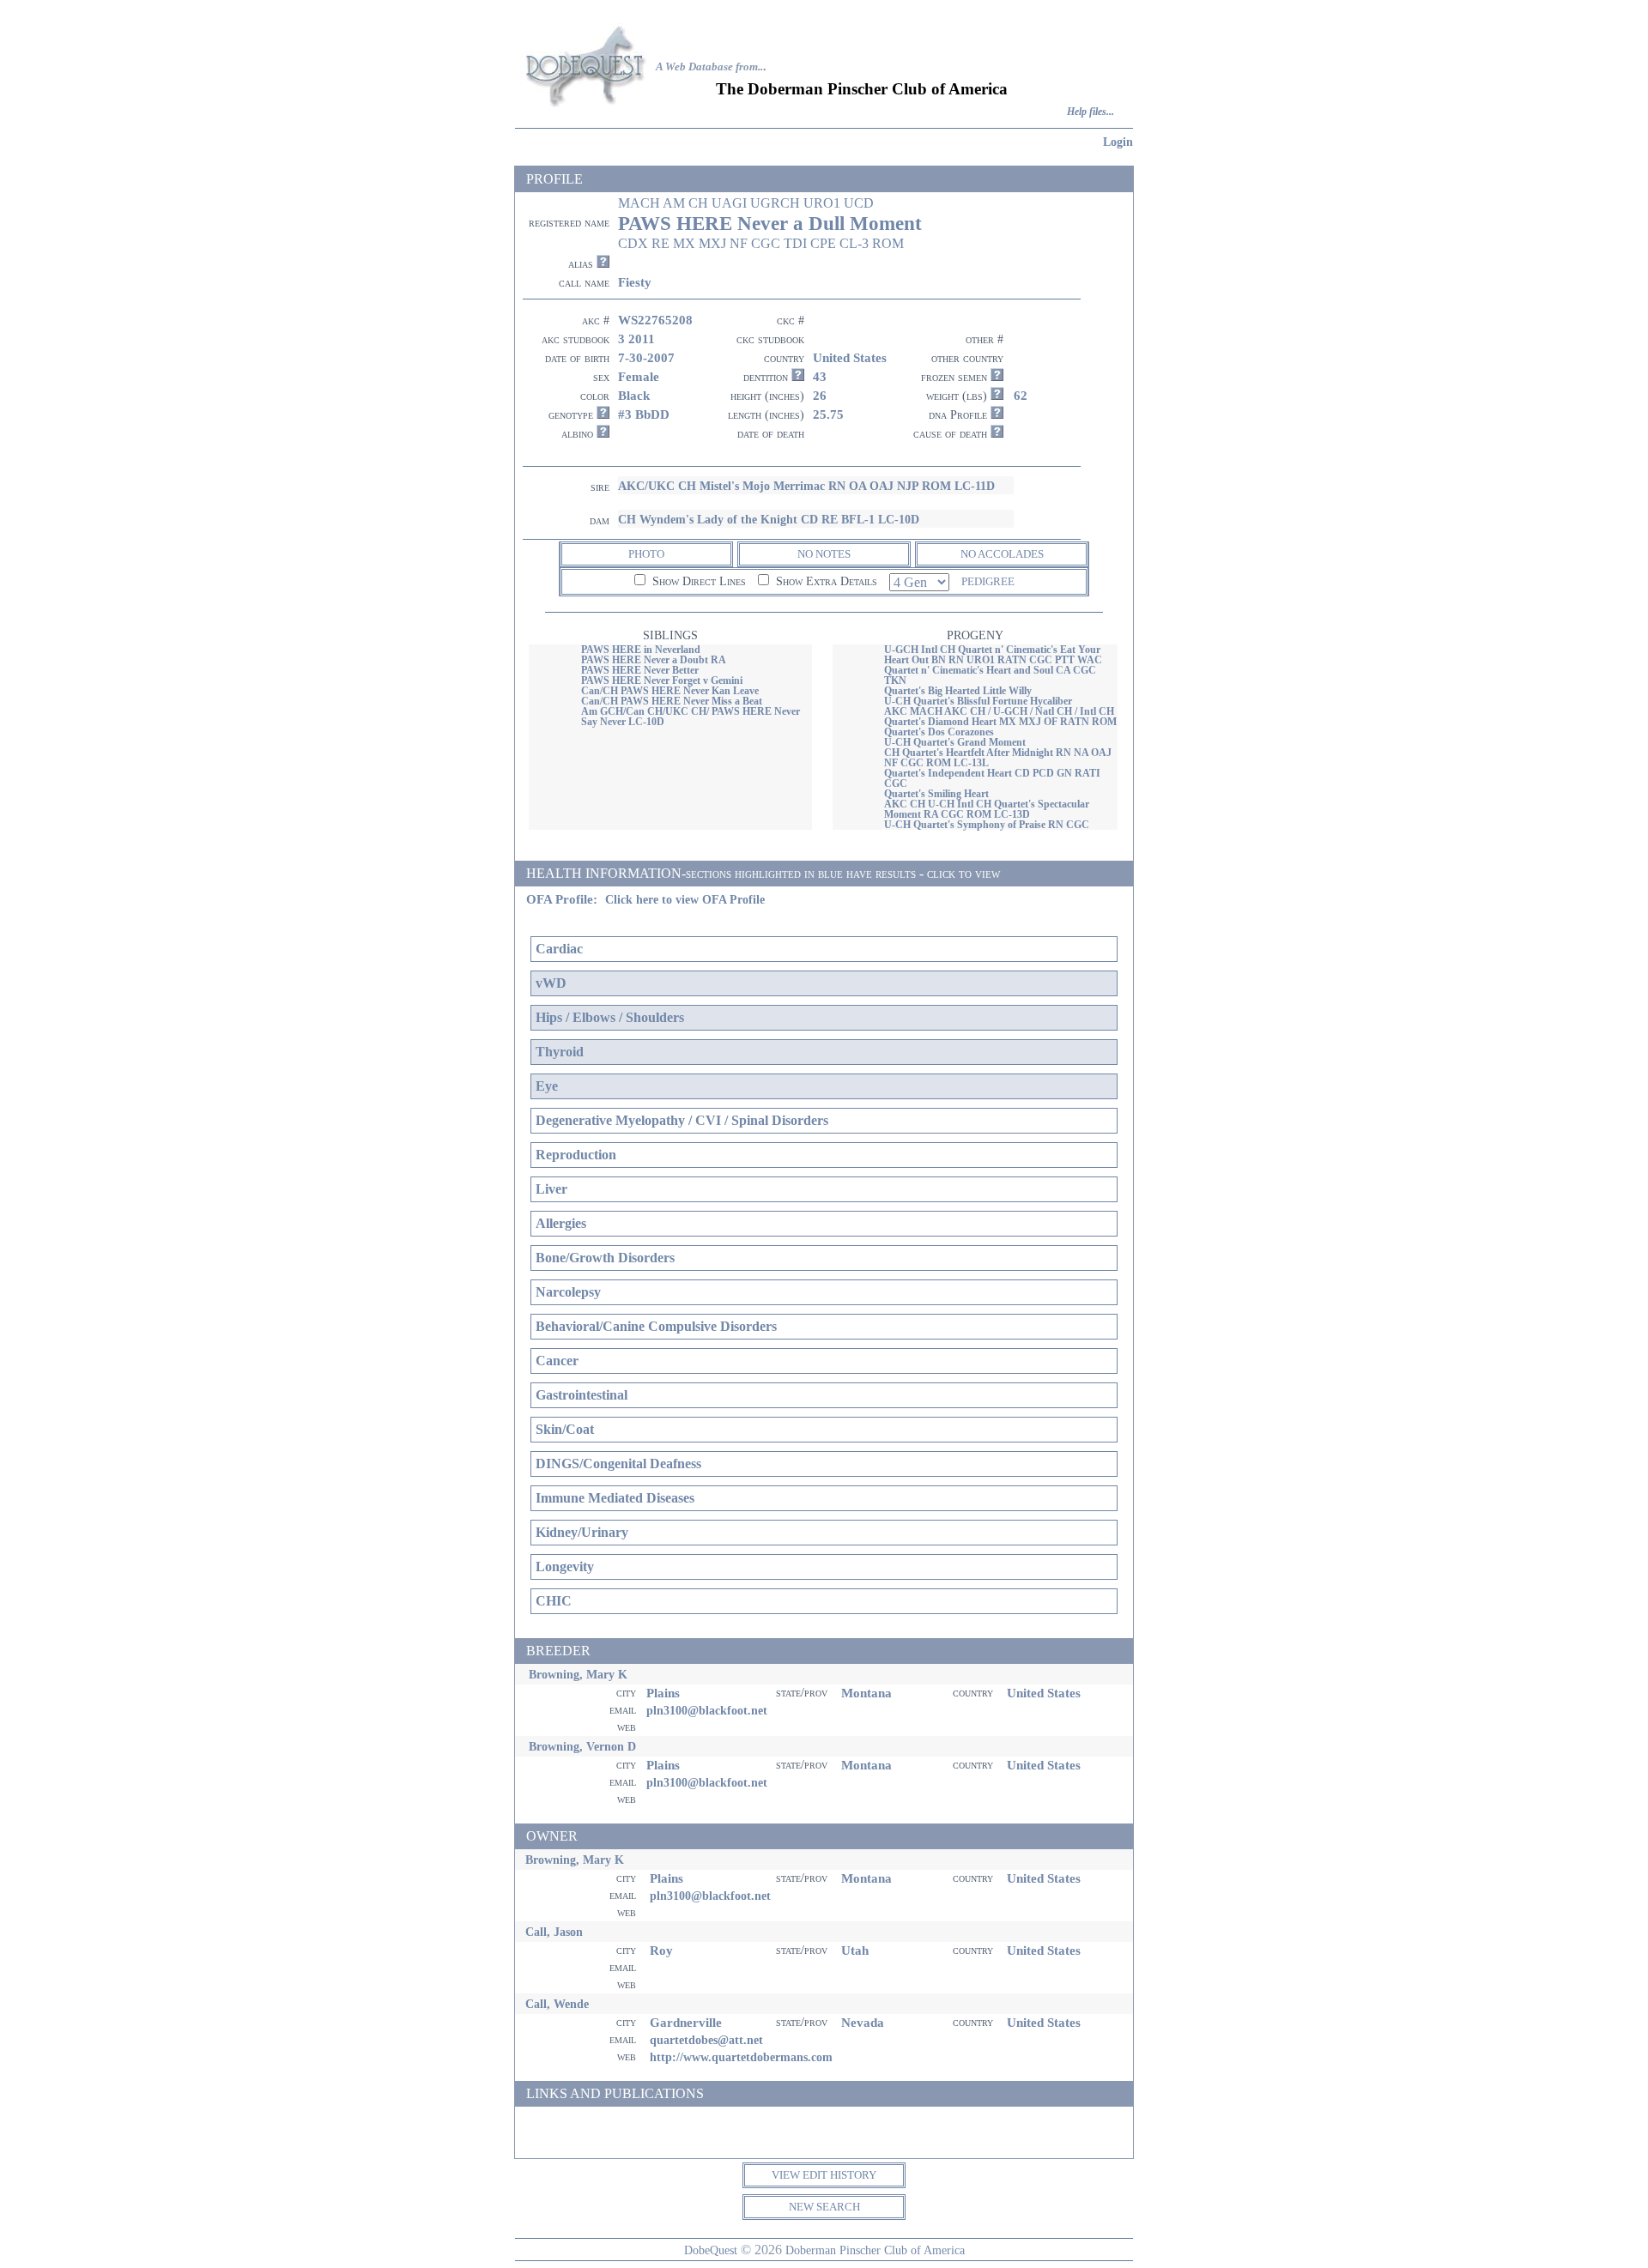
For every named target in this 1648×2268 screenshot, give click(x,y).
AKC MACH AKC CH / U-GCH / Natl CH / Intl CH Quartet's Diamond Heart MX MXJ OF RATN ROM (1000, 717)
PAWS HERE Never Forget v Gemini (662, 680)
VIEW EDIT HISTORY (824, 2175)
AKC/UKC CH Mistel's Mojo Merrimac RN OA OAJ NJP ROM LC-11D (806, 486)
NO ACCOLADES (1002, 554)
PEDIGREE (988, 581)
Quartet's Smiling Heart (936, 794)
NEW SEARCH (824, 2207)
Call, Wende (557, 2004)
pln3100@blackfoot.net (707, 1710)
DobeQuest (711, 2250)
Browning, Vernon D (582, 1746)
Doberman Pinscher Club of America (875, 2250)
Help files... (1091, 112)
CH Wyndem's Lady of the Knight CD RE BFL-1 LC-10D (769, 519)
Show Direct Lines (697, 581)
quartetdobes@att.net (706, 2040)
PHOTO (646, 554)
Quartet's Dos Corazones (939, 732)
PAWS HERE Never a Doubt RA (654, 660)
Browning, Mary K (578, 1674)
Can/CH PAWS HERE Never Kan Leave (670, 691)
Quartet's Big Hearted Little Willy (958, 691)
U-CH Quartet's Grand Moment (955, 742)
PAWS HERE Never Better (640, 670)
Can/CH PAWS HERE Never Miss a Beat (672, 701)
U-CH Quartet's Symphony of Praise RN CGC (987, 825)
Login (1118, 142)
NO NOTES (824, 554)
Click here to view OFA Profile (685, 900)
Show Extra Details (825, 581)
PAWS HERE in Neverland (641, 650)
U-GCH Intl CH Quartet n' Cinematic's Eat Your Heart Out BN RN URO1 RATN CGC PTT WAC (993, 655)
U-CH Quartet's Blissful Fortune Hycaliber (978, 701)
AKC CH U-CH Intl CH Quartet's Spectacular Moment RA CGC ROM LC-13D (987, 809)
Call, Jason (554, 1932)
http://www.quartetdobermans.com (741, 2057)
